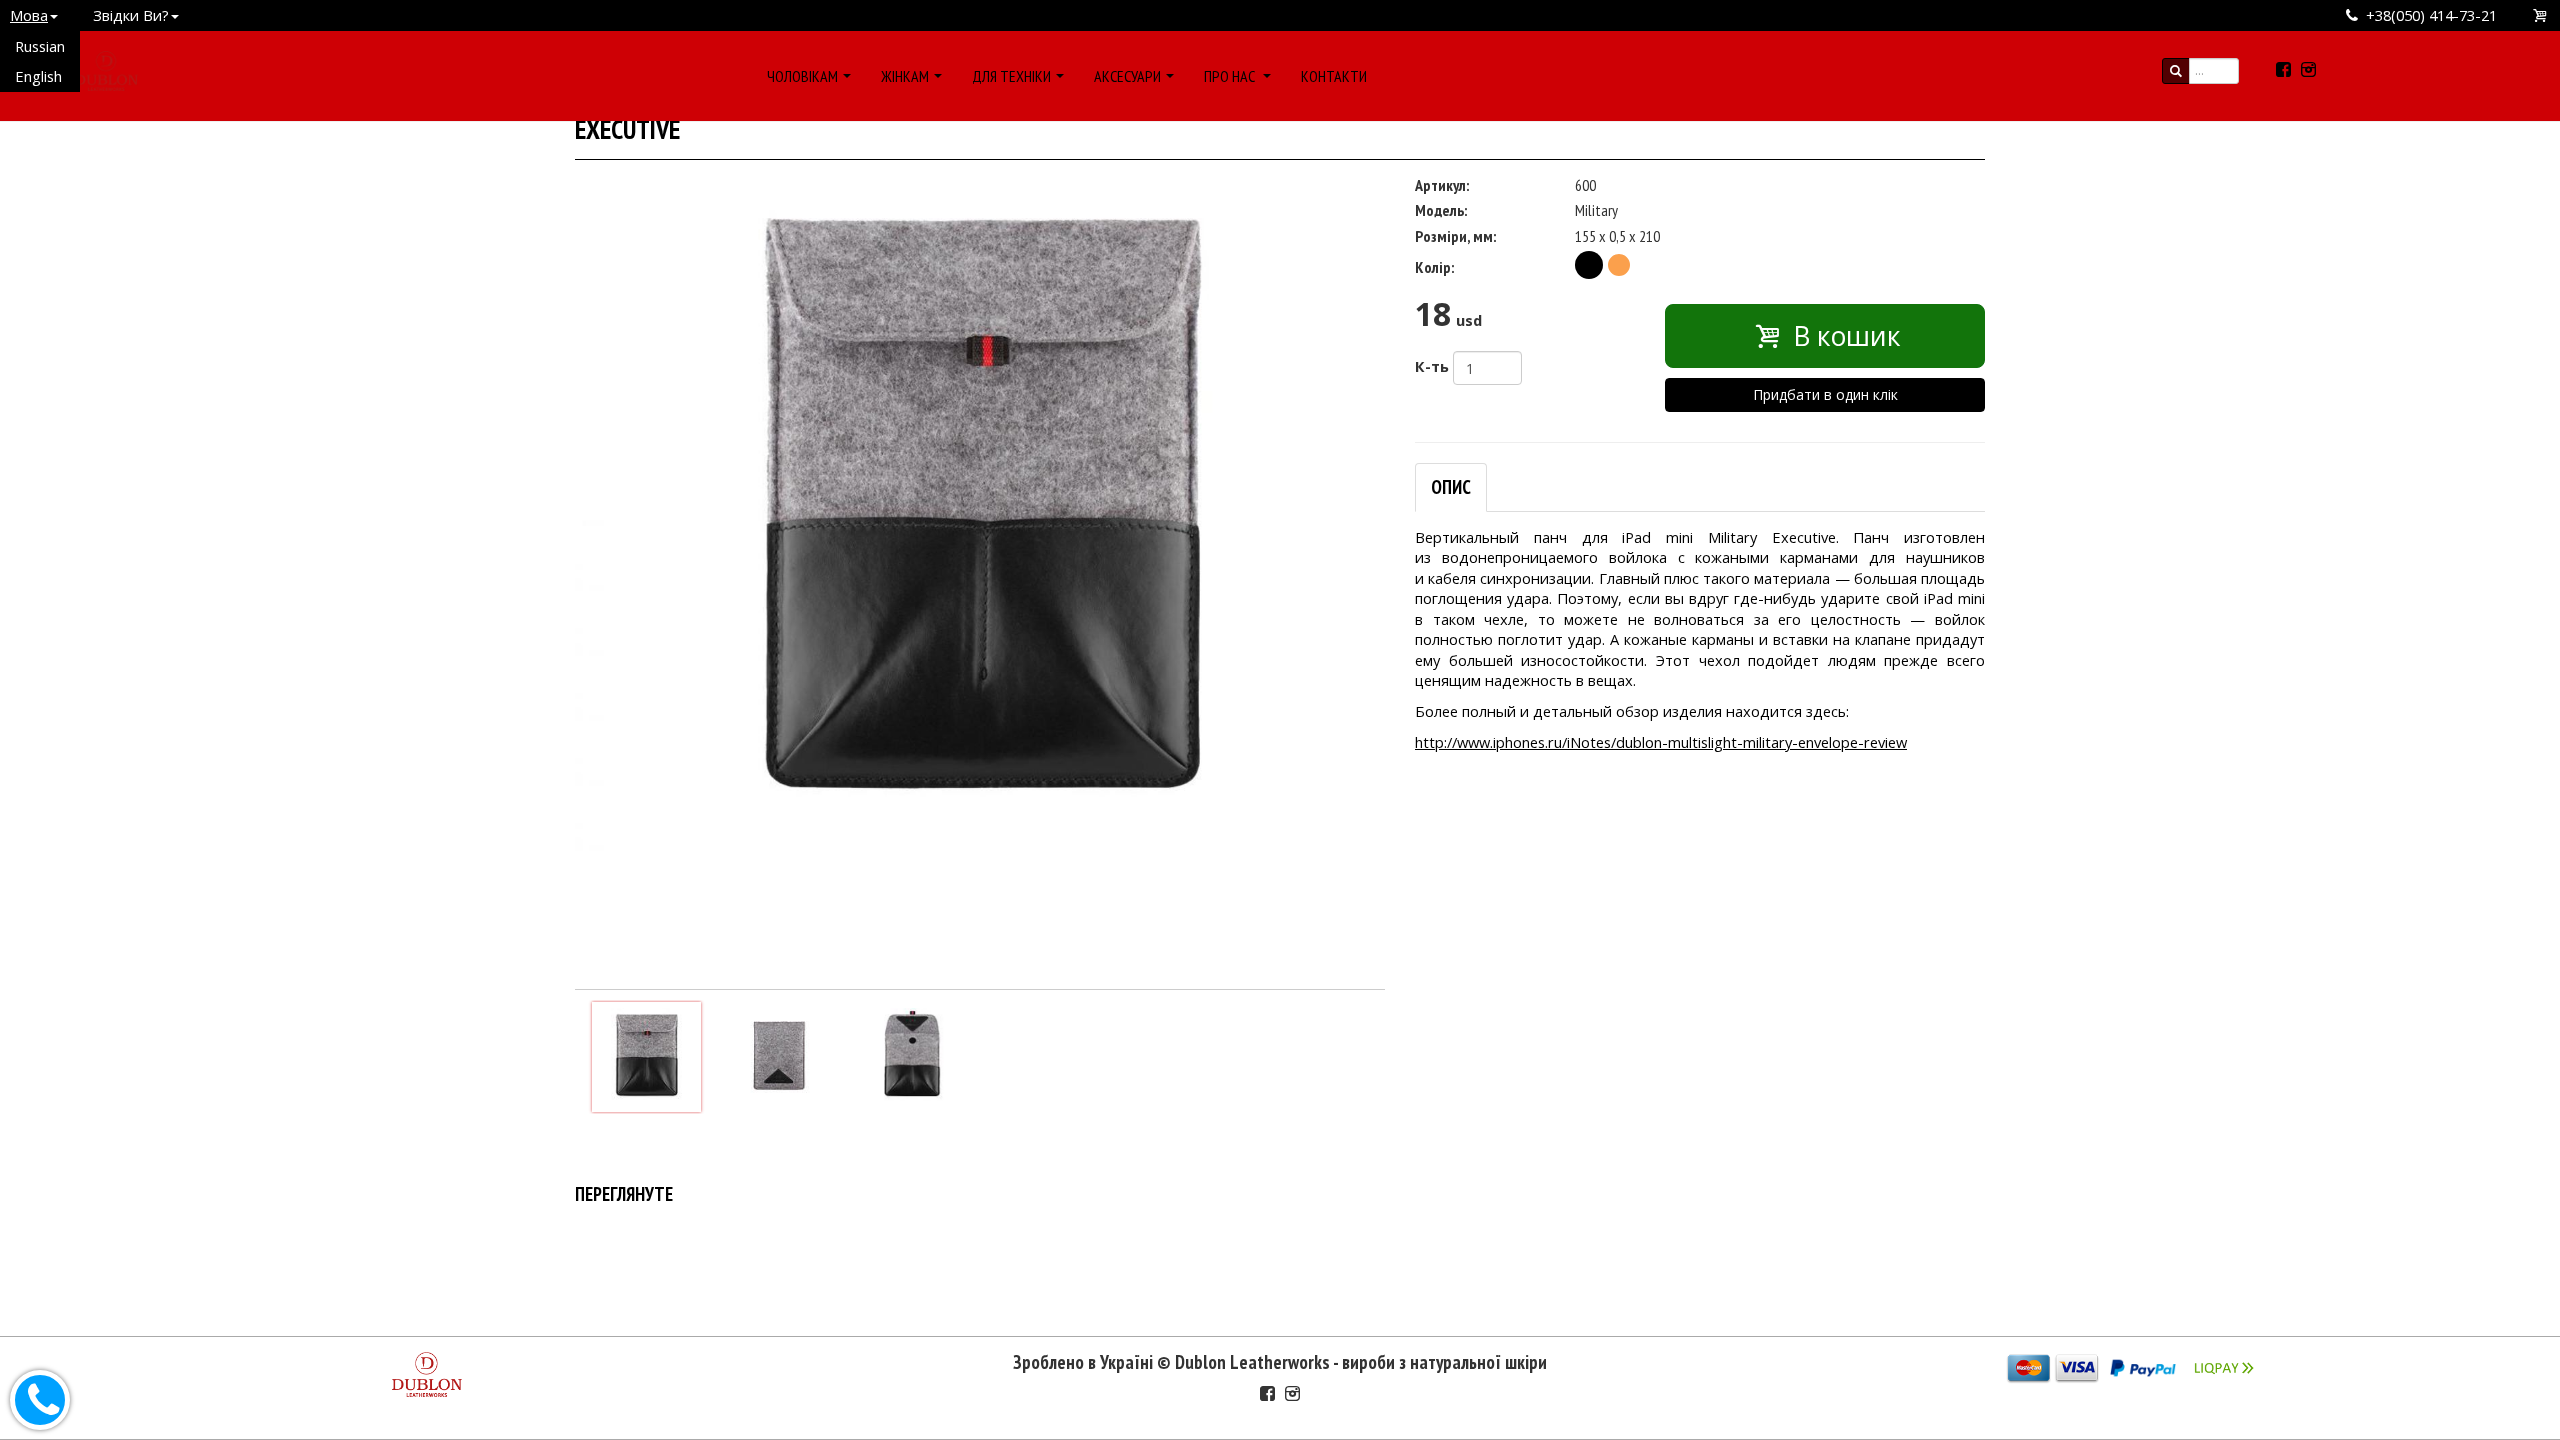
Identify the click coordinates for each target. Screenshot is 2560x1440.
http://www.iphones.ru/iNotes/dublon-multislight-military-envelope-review (1661, 742)
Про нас (1231, 76)
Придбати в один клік (1825, 394)
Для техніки (1011, 76)
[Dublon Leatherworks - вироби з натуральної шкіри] (106, 68)
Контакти (1334, 76)
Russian (40, 46)
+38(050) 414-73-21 (2431, 15)
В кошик (1843, 336)
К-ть (1432, 366)
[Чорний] (1589, 265)
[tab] (1451, 487)
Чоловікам (802, 76)
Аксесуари (1127, 76)
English (38, 76)
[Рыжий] (1619, 265)
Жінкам (905, 76)
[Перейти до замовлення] (2541, 15)
